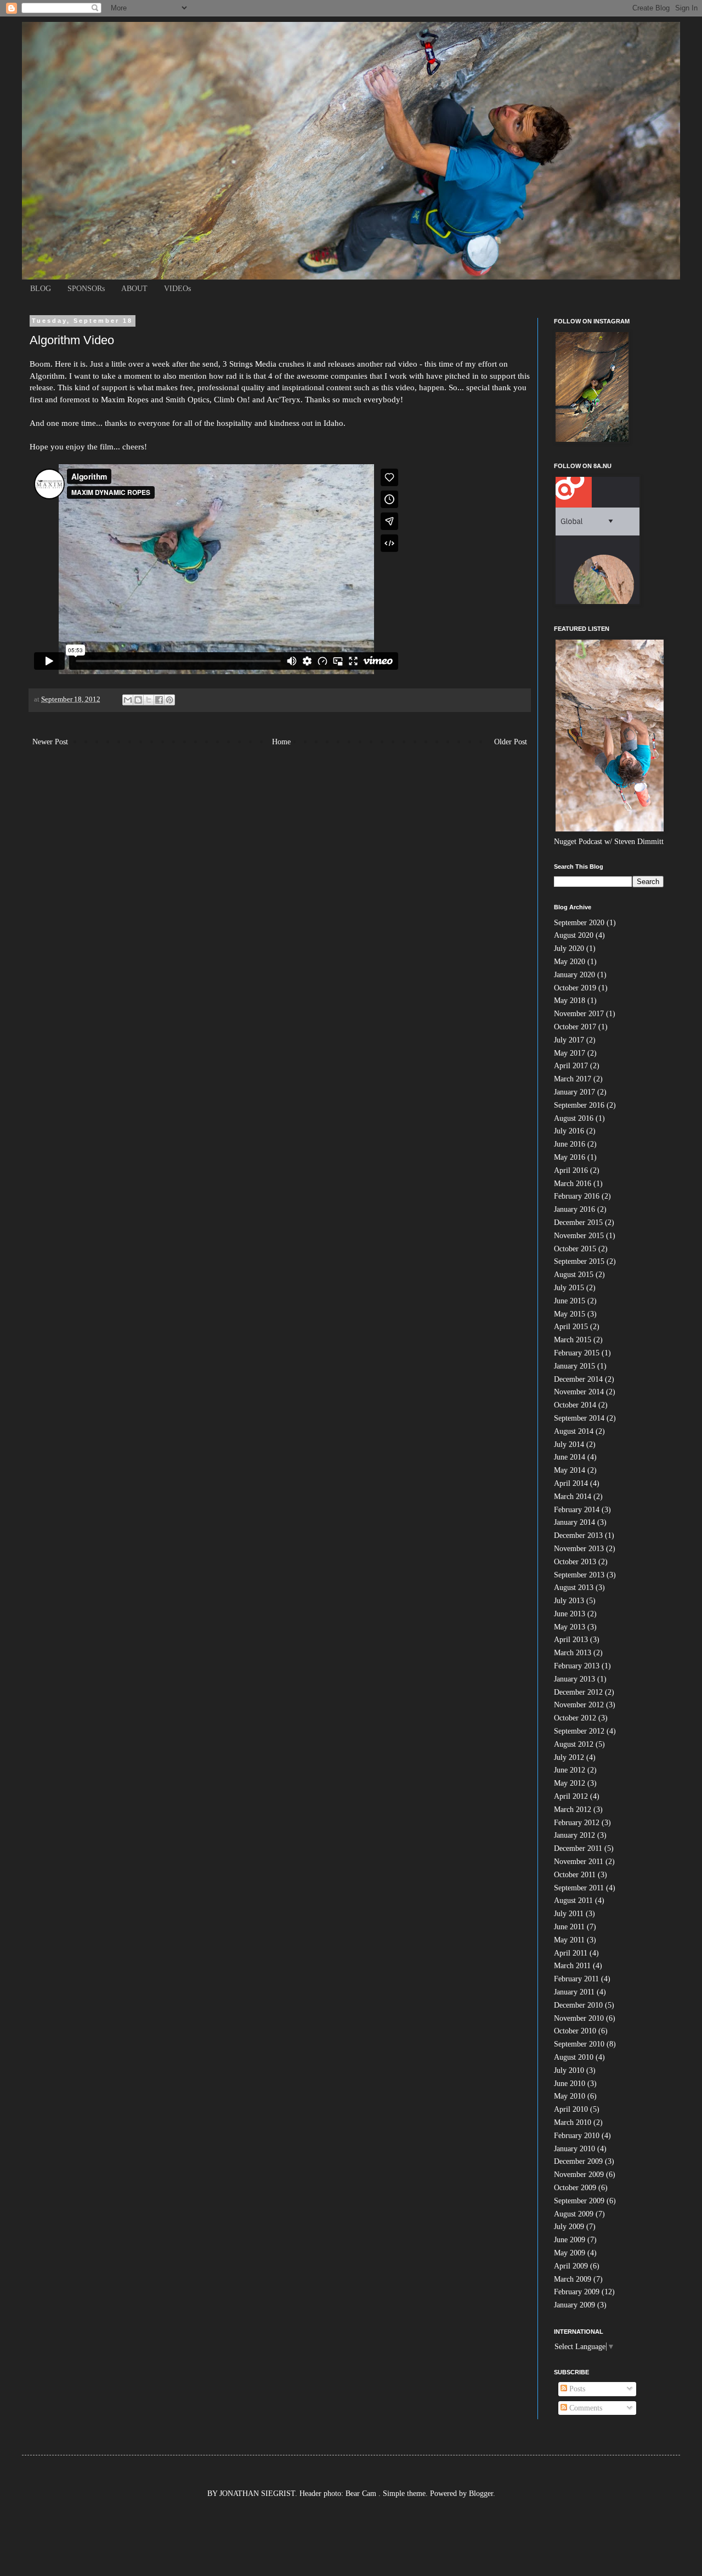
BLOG (41, 289)
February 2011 (576, 1979)
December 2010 (578, 2005)
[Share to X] (149, 700)
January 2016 (574, 1209)
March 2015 (573, 1340)
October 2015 (575, 1249)
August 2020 (574, 935)
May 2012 (570, 1783)
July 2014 (569, 1444)
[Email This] (128, 700)
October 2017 (575, 1027)
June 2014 (570, 1457)
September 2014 (579, 1418)
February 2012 (577, 1823)
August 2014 (574, 1431)
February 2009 (577, 2292)
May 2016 (570, 1157)
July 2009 (569, 2227)
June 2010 (570, 2084)
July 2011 (569, 1914)
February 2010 (577, 2136)
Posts (576, 2389)
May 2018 (570, 1001)
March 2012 (573, 1810)
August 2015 (574, 1275)
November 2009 (579, 2175)
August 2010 (574, 2057)
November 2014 (579, 1392)
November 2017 (579, 1014)
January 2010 (574, 2149)
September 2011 (579, 1888)
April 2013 (571, 1640)
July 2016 (569, 1131)
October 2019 (575, 988)
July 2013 (569, 1601)
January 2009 (574, 2305)
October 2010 (575, 2031)
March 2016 (573, 1184)
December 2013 (578, 1535)
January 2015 (574, 1366)
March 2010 (573, 2122)
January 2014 (574, 1522)
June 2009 (570, 2240)
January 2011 (574, 1992)
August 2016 (574, 1118)
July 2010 (569, 2070)
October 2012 (575, 1718)
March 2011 (572, 1966)
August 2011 (573, 1900)
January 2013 (574, 1679)
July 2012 (569, 1757)
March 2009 (573, 2279)
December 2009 (578, 2161)
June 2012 (570, 1770)
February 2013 (577, 1666)
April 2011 (571, 1953)
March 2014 (573, 1497)
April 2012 (571, 1796)
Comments (585, 2408)
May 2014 (570, 1470)
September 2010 (579, 2044)
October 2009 (575, 2188)
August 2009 (574, 2214)
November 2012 (579, 1705)
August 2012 (574, 1744)
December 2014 (578, 1379)
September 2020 (579, 923)
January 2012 (574, 1835)
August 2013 (574, 1588)
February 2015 (577, 1353)
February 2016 (577, 1196)
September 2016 (579, 1105)
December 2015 (578, 1223)
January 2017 (574, 1092)
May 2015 (570, 1314)
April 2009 (571, 2266)
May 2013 (570, 1627)
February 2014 (577, 1510)
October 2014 (575, 1405)
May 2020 (570, 962)
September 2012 (579, 1731)
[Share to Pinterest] (169, 700)
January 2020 (574, 975)
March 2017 (573, 1079)
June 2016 (570, 1144)
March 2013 (573, 1653)
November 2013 (579, 1549)
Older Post (511, 742)
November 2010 (579, 2018)
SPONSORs (86, 289)
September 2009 (579, 2201)
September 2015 (579, 1261)
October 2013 (575, 1562)
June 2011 (569, 1927)
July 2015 (569, 1288)
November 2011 (579, 1862)
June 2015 (570, 1301)
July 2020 (569, 948)
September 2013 (579, 1575)
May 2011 (569, 1940)
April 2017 (571, 1066)
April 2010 (571, 2109)
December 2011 (578, 1848)
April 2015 (571, 1327)
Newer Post (50, 742)
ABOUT (134, 289)
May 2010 (570, 2096)
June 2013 (570, 1614)
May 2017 (570, 1053)
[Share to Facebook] (159, 700)
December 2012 (578, 1692)
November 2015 (579, 1236)
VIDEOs (177, 289)
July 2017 (569, 1040)
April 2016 (571, 1170)
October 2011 (575, 1875)
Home (281, 742)
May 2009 (570, 2253)
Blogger (481, 2494)
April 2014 (571, 1483)
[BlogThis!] (138, 700)
